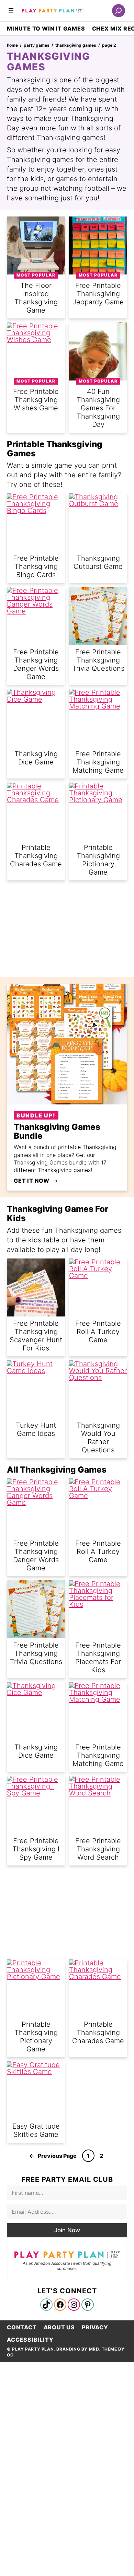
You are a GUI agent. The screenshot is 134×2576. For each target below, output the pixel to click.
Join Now (67, 2230)
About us (59, 2327)
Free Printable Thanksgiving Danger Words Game (36, 1556)
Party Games (37, 45)
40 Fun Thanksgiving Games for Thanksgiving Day (98, 408)
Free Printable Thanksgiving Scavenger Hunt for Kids (36, 1336)
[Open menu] (11, 11)
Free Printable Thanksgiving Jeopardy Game (98, 294)
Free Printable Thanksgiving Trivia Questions (98, 660)
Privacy (95, 2327)
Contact (22, 2327)
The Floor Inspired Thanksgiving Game (36, 298)
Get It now (32, 1181)
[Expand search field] (119, 11)
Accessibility (30, 2340)
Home (12, 45)
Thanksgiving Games (76, 45)
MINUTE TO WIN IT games (46, 28)
